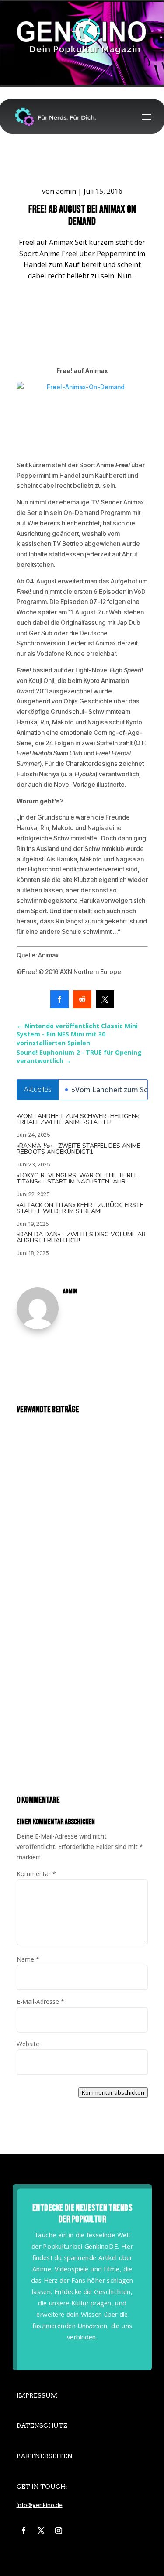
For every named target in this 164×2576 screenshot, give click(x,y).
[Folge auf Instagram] (59, 2531)
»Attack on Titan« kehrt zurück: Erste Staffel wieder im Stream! (80, 1208)
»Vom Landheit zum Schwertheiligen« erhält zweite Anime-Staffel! (78, 1119)
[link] (59, 999)
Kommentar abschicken (113, 2092)
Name (28, 1959)
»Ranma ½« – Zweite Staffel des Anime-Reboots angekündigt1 (80, 1149)
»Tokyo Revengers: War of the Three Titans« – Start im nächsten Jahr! (77, 1178)
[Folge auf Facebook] (24, 2531)
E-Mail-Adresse (40, 2001)
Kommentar (36, 1874)
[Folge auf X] (41, 2531)
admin (66, 191)
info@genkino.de (40, 2505)
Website (28, 2044)
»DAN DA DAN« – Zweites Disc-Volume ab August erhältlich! (81, 1237)
